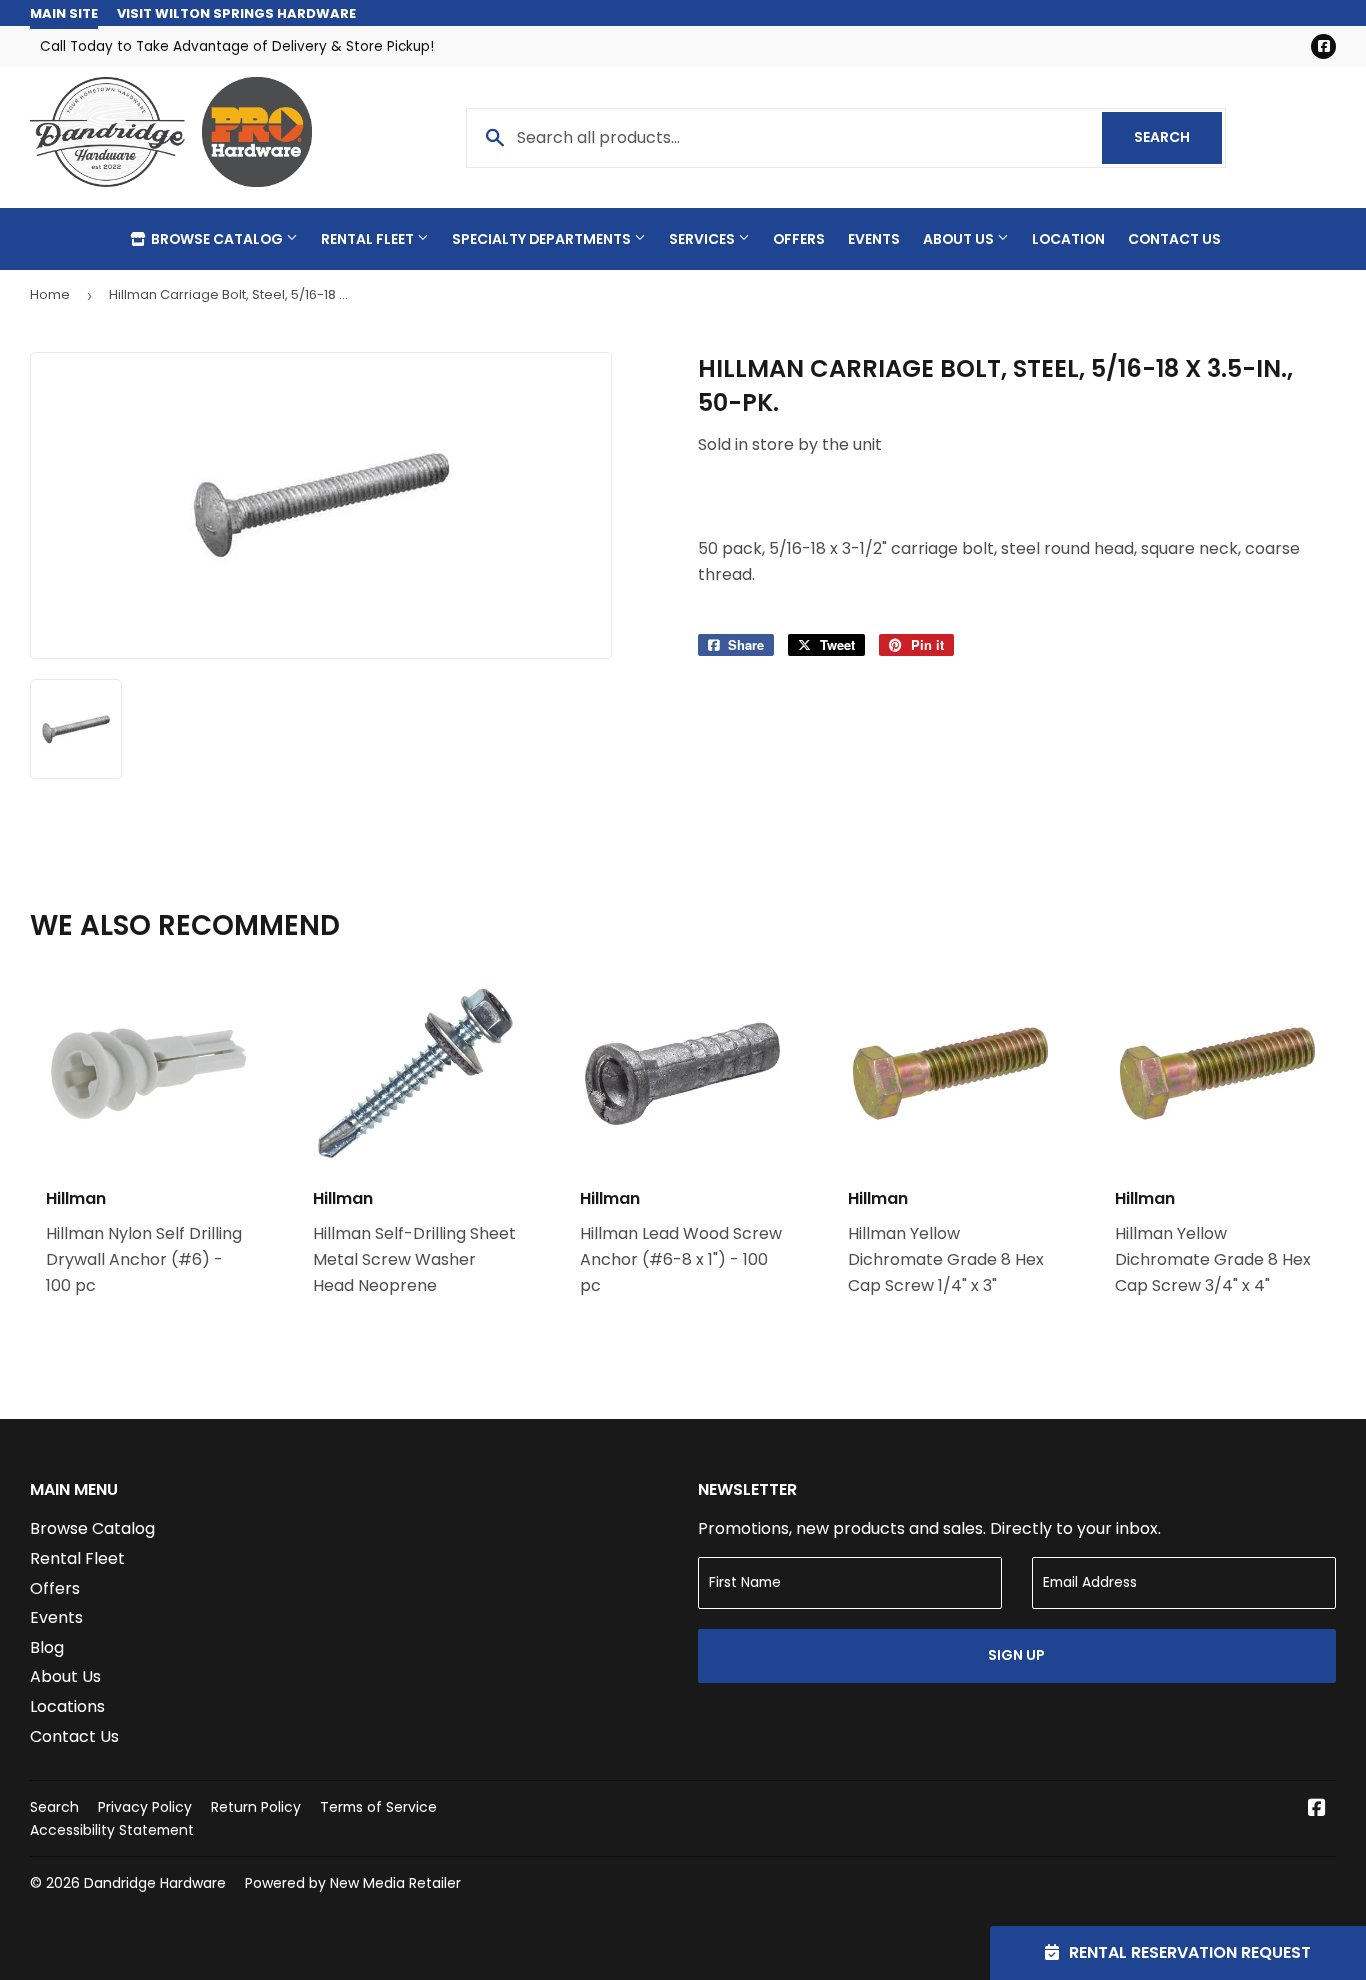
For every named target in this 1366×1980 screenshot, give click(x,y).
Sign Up (1016, 1655)
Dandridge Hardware (155, 1883)
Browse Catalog (217, 239)
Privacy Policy (145, 1807)
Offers (799, 239)
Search (1178, 137)
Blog (47, 1647)
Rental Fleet (369, 239)
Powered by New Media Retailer (353, 1883)
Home (50, 294)
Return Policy (256, 1807)
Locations (67, 1706)
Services (703, 239)
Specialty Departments (543, 239)
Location (1068, 239)
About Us (960, 239)
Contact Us (1174, 239)
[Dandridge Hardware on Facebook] (1317, 1809)
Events (874, 239)
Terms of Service (378, 1807)
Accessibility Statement (112, 1830)
